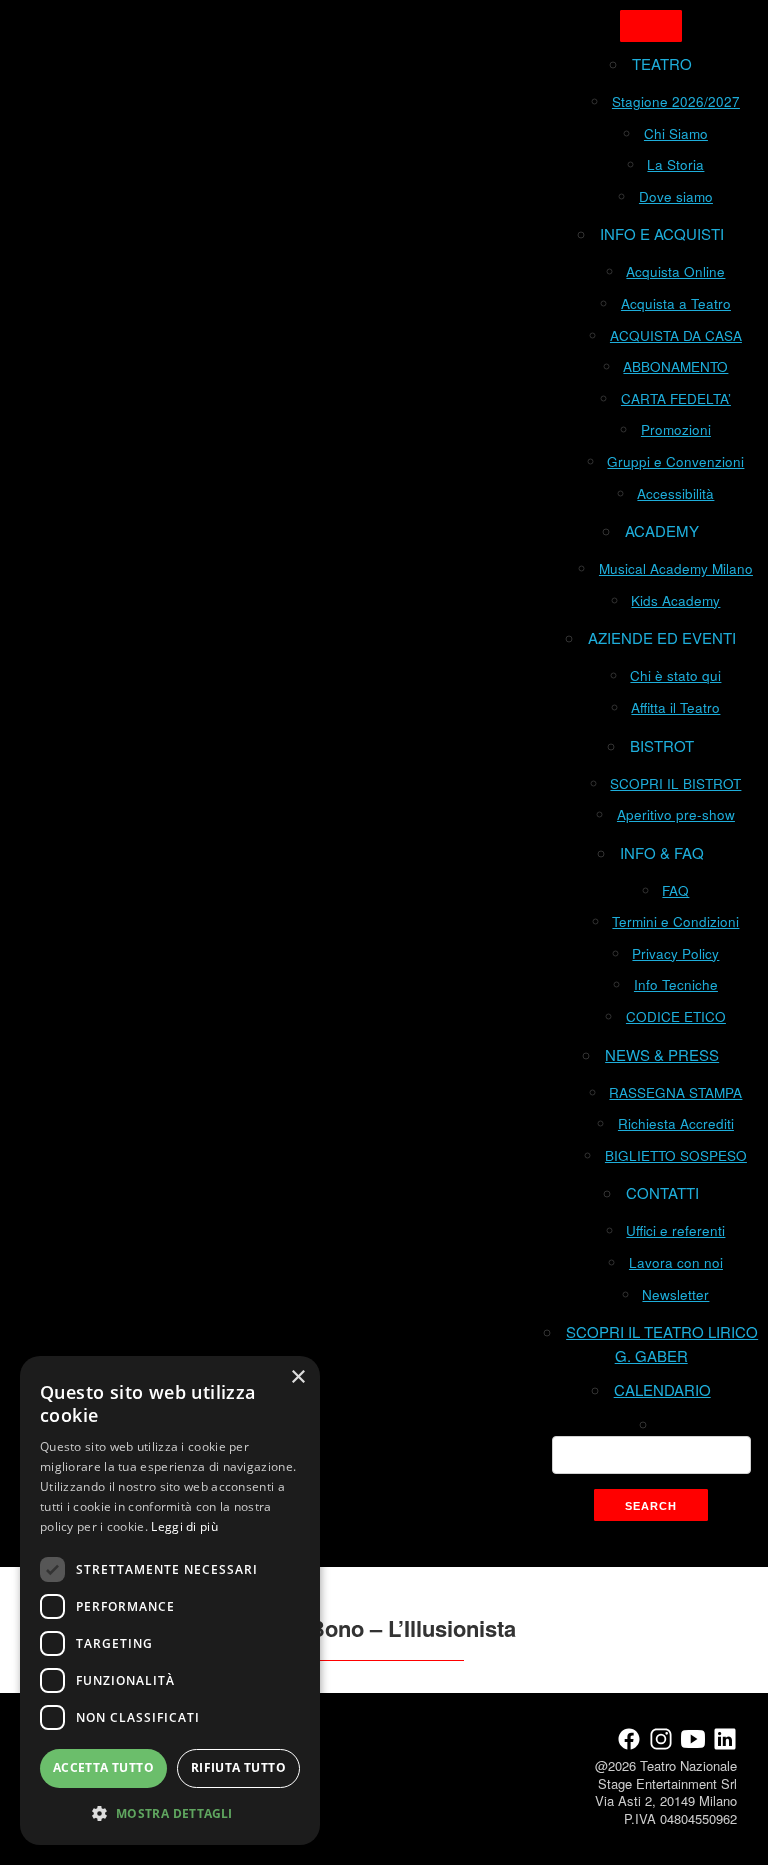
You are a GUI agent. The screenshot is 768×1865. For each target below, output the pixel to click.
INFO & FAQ (662, 852)
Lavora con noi (676, 1262)
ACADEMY (662, 530)
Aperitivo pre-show (676, 814)
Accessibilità (675, 493)
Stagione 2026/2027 (676, 101)
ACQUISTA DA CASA (676, 335)
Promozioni (676, 429)
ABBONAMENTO (675, 366)
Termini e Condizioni (675, 921)
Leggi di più (184, 1526)
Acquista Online (675, 271)
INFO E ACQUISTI (662, 233)
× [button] (297, 1377)
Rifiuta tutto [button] (238, 1767)
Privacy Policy (675, 953)
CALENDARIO (662, 1389)
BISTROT (662, 745)
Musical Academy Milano (676, 568)
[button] (170, 1813)
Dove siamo (676, 196)
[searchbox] (651, 1455)
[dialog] (170, 1600)
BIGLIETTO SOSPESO (676, 1155)
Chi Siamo (676, 133)
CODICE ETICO (676, 1016)
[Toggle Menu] (651, 26)
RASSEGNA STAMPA (675, 1092)
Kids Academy (675, 600)
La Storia (675, 164)
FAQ (675, 890)
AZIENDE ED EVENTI (662, 637)
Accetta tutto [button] (103, 1767)
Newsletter (675, 1294)
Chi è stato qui (675, 675)
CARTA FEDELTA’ (676, 398)
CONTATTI (662, 1192)
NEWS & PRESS (662, 1054)
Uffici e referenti (675, 1230)
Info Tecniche (676, 984)
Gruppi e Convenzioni (675, 461)
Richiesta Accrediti (676, 1123)
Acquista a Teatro (676, 303)
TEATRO (662, 63)
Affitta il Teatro (675, 707)
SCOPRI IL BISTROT (675, 783)
